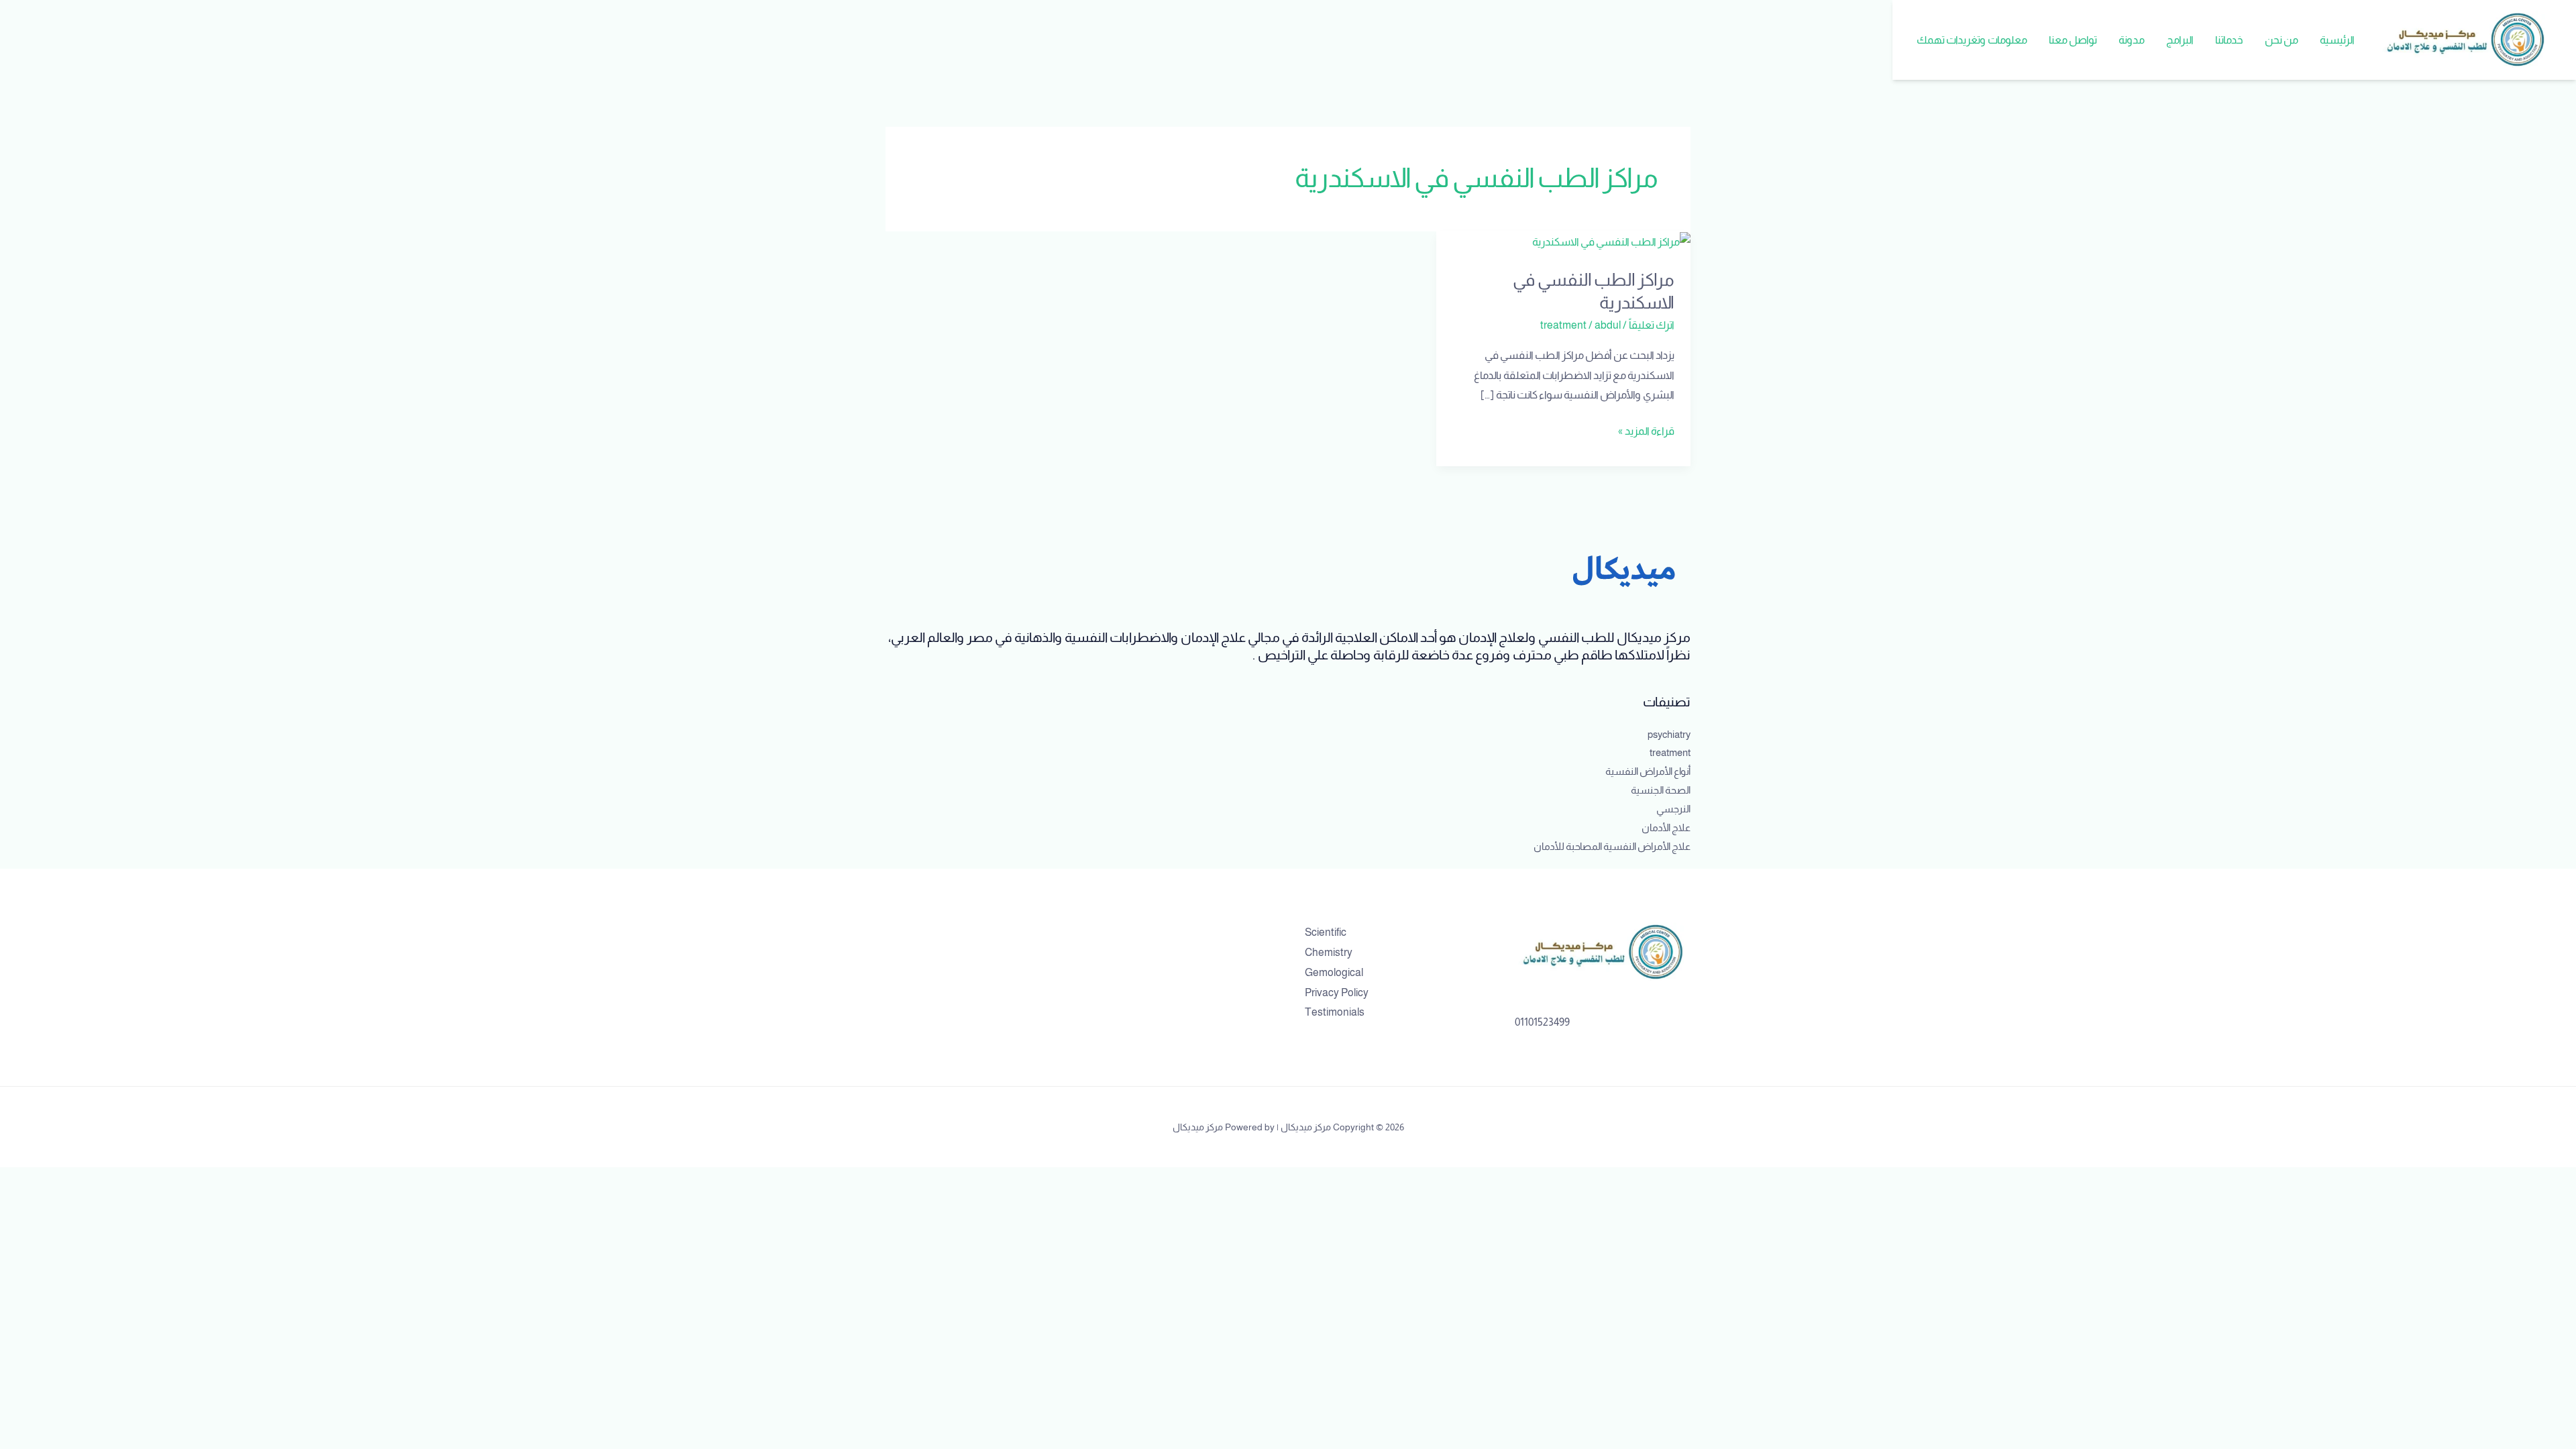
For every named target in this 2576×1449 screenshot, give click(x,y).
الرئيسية (2337, 40)
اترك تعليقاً (1652, 325)
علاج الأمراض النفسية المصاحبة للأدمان (1612, 846)
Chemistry (1329, 952)
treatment (1563, 325)
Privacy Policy (1337, 992)
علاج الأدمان (1666, 827)
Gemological (1334, 972)
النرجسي (1673, 809)
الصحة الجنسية (1661, 790)
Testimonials (1335, 1012)
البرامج (2180, 40)
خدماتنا (2229, 40)
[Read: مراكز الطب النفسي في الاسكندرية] (1611, 241)
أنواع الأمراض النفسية (1648, 771)
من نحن (2282, 40)
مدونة (2132, 40)
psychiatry (1669, 734)
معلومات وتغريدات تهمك (1972, 40)
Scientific (1326, 932)
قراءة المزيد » (1646, 429)
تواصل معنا (2073, 40)
